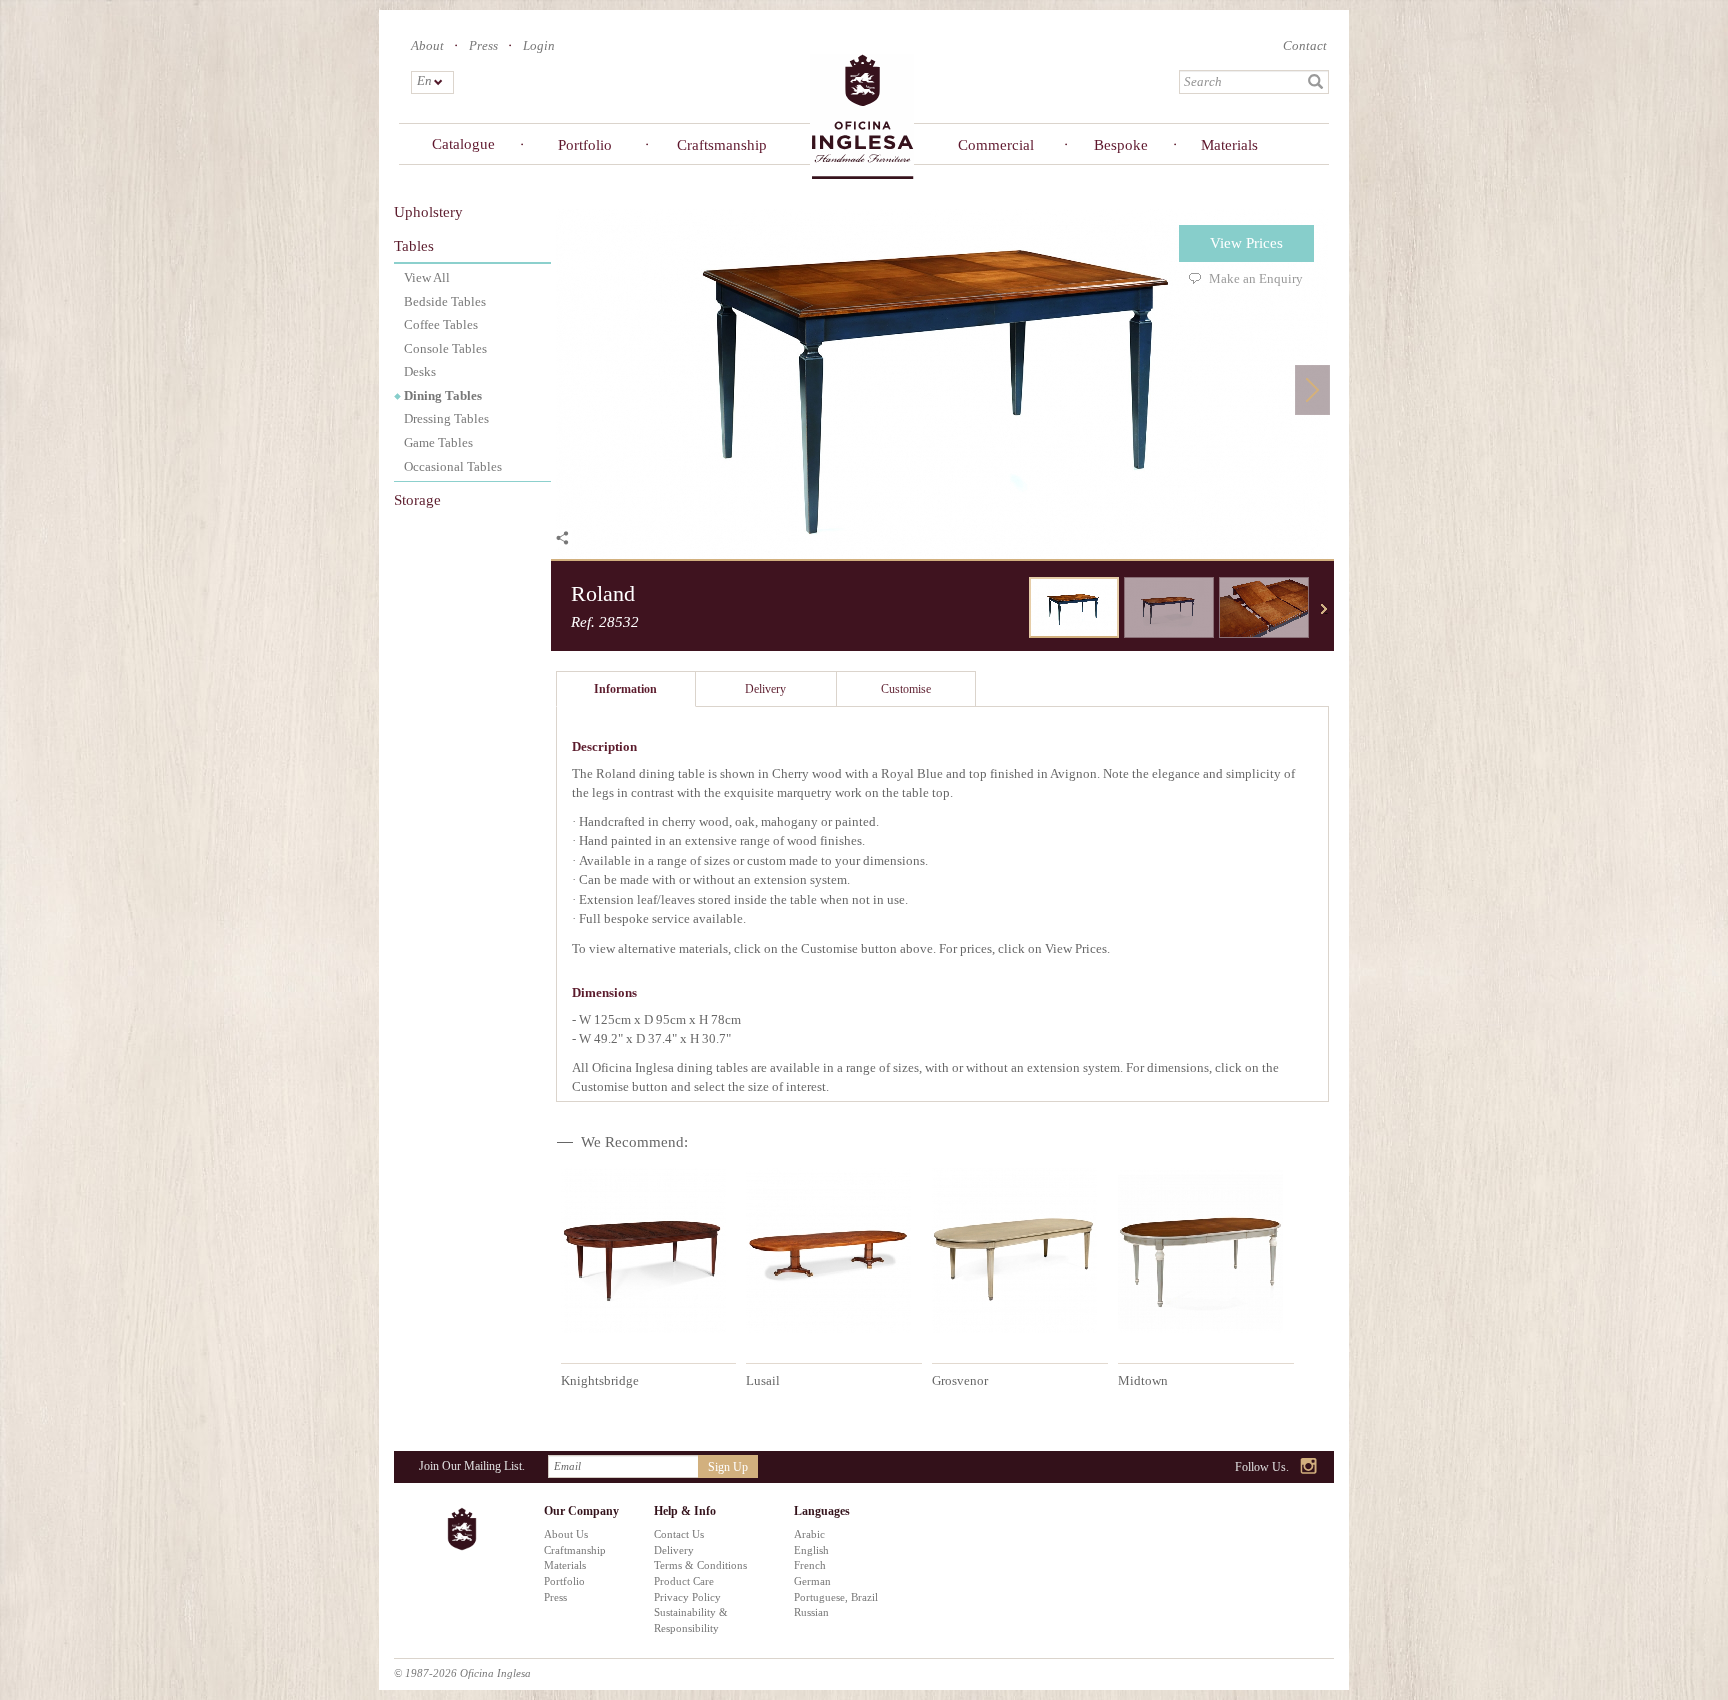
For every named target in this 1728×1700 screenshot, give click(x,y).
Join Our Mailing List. (472, 1466)
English (811, 1550)
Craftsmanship (718, 145)
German (812, 1581)
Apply (1316, 82)
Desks (420, 371)
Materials (1229, 145)
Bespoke (1121, 145)
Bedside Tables (445, 301)
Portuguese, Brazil (836, 1597)
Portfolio (585, 145)
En (423, 80)
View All (427, 277)
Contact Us (679, 1534)
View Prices (1246, 243)
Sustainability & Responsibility (691, 1620)
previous (1014, 609)
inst (1309, 1467)
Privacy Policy (687, 1597)
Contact (1305, 45)
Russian (811, 1612)
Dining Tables (443, 395)
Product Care (684, 1581)
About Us (566, 1534)
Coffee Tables (441, 324)
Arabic (809, 1534)
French (810, 1565)
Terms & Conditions (700, 1565)
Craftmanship (575, 1550)
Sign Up (728, 1467)
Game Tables (438, 442)
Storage (417, 500)
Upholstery (428, 212)
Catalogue (463, 144)
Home (862, 115)
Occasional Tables (453, 466)
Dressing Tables (446, 418)
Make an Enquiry (1256, 278)
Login (539, 45)
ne (1324, 609)
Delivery (674, 1550)
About (427, 45)
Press (483, 45)
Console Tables (445, 348)
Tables (414, 246)
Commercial (996, 145)
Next (1312, 389)
